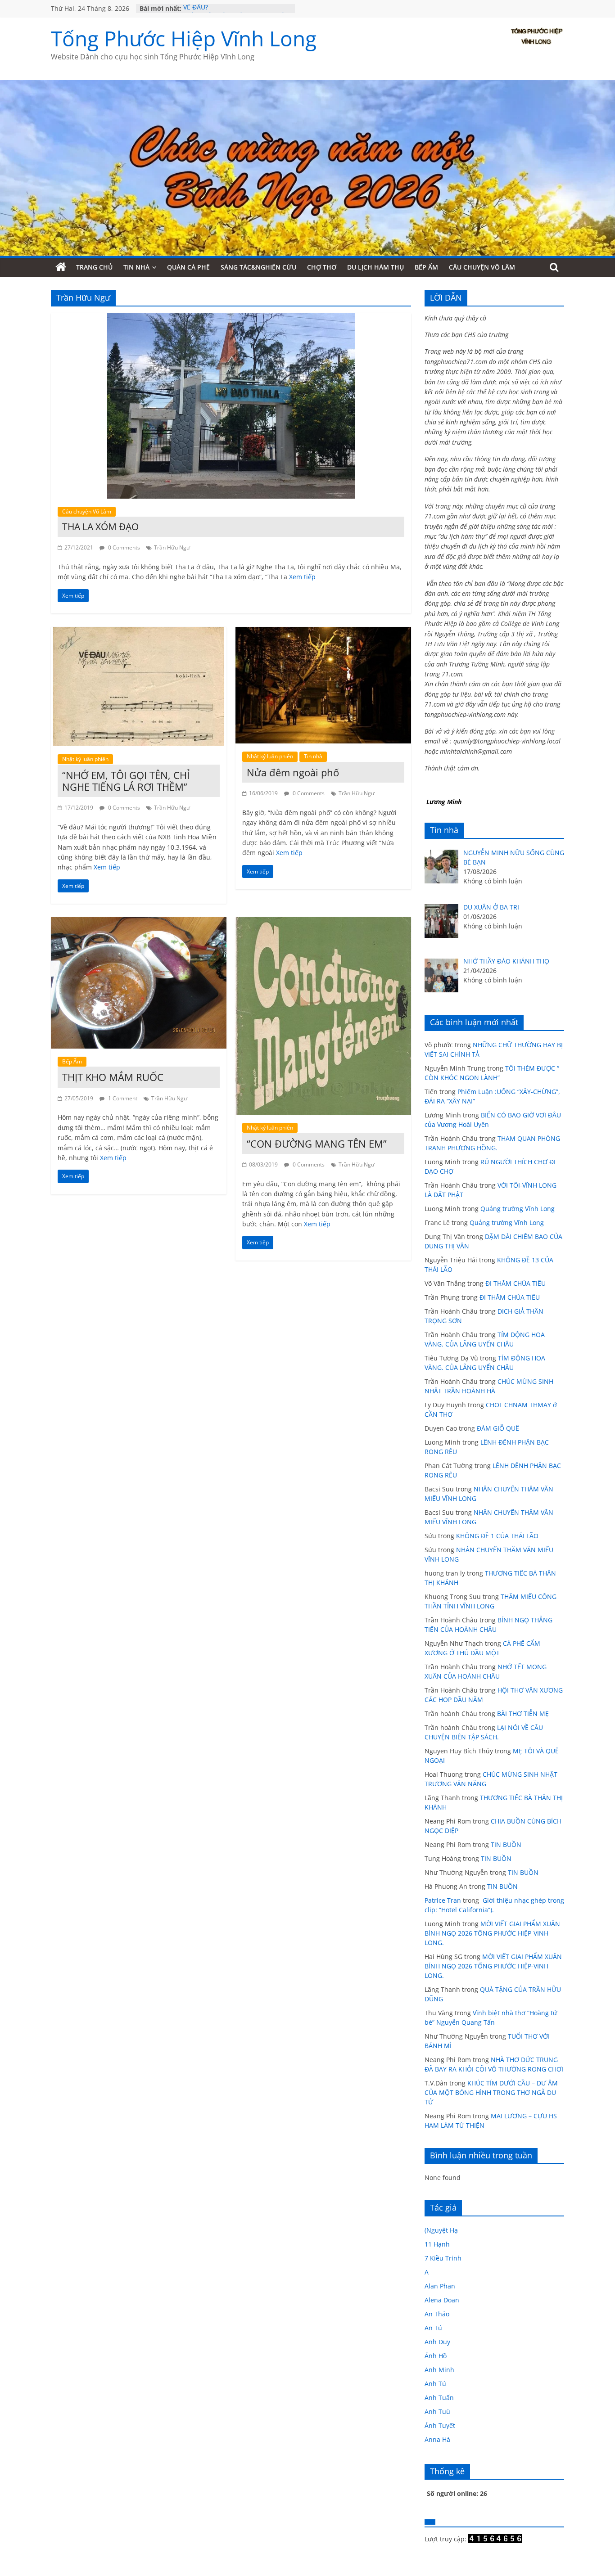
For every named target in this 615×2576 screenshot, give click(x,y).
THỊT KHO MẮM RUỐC (113, 1077)
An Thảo (437, 2314)
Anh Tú (435, 2384)
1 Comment (122, 1098)
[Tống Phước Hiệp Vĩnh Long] (61, 267)
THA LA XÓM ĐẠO (100, 527)
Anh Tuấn (439, 2398)
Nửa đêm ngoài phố (293, 772)
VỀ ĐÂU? (196, 8)
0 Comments (123, 547)
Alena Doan (442, 2300)
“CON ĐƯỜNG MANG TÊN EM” (317, 1144)
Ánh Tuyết (440, 2425)
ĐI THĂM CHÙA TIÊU (516, 1283)
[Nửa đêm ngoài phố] (323, 632)
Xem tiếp (302, 577)
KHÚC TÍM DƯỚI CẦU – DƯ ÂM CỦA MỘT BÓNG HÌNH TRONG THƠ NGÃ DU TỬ (491, 2092)
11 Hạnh (437, 2244)
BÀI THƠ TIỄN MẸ (523, 1714)
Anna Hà (437, 2439)
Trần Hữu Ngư (172, 547)
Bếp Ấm (426, 267)
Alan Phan (440, 2286)
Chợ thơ (322, 267)
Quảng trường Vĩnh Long (518, 1209)
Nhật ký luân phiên (85, 759)
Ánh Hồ (436, 2356)
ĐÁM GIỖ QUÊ (498, 1428)
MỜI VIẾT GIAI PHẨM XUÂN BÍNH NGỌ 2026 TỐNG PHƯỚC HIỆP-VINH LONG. (492, 1933)
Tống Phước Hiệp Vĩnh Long (184, 38)
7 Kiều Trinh (443, 2258)
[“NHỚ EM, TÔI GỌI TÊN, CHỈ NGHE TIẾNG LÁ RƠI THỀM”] (139, 632)
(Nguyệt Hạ (441, 2230)
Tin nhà (136, 267)
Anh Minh (439, 2370)
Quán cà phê (188, 267)
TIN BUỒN (506, 1844)
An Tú (433, 2328)
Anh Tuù (437, 2412)
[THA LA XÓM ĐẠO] (231, 319)
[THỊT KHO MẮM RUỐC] (139, 923)
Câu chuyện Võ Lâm (482, 267)
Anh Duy (437, 2342)
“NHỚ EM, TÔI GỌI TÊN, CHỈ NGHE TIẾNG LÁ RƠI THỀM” (126, 781)
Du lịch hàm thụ (375, 267)
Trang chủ (94, 267)
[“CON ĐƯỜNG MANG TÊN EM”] (323, 923)
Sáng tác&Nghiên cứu (258, 267)
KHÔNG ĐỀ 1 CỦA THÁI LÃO (497, 1536)
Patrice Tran (443, 1900)
